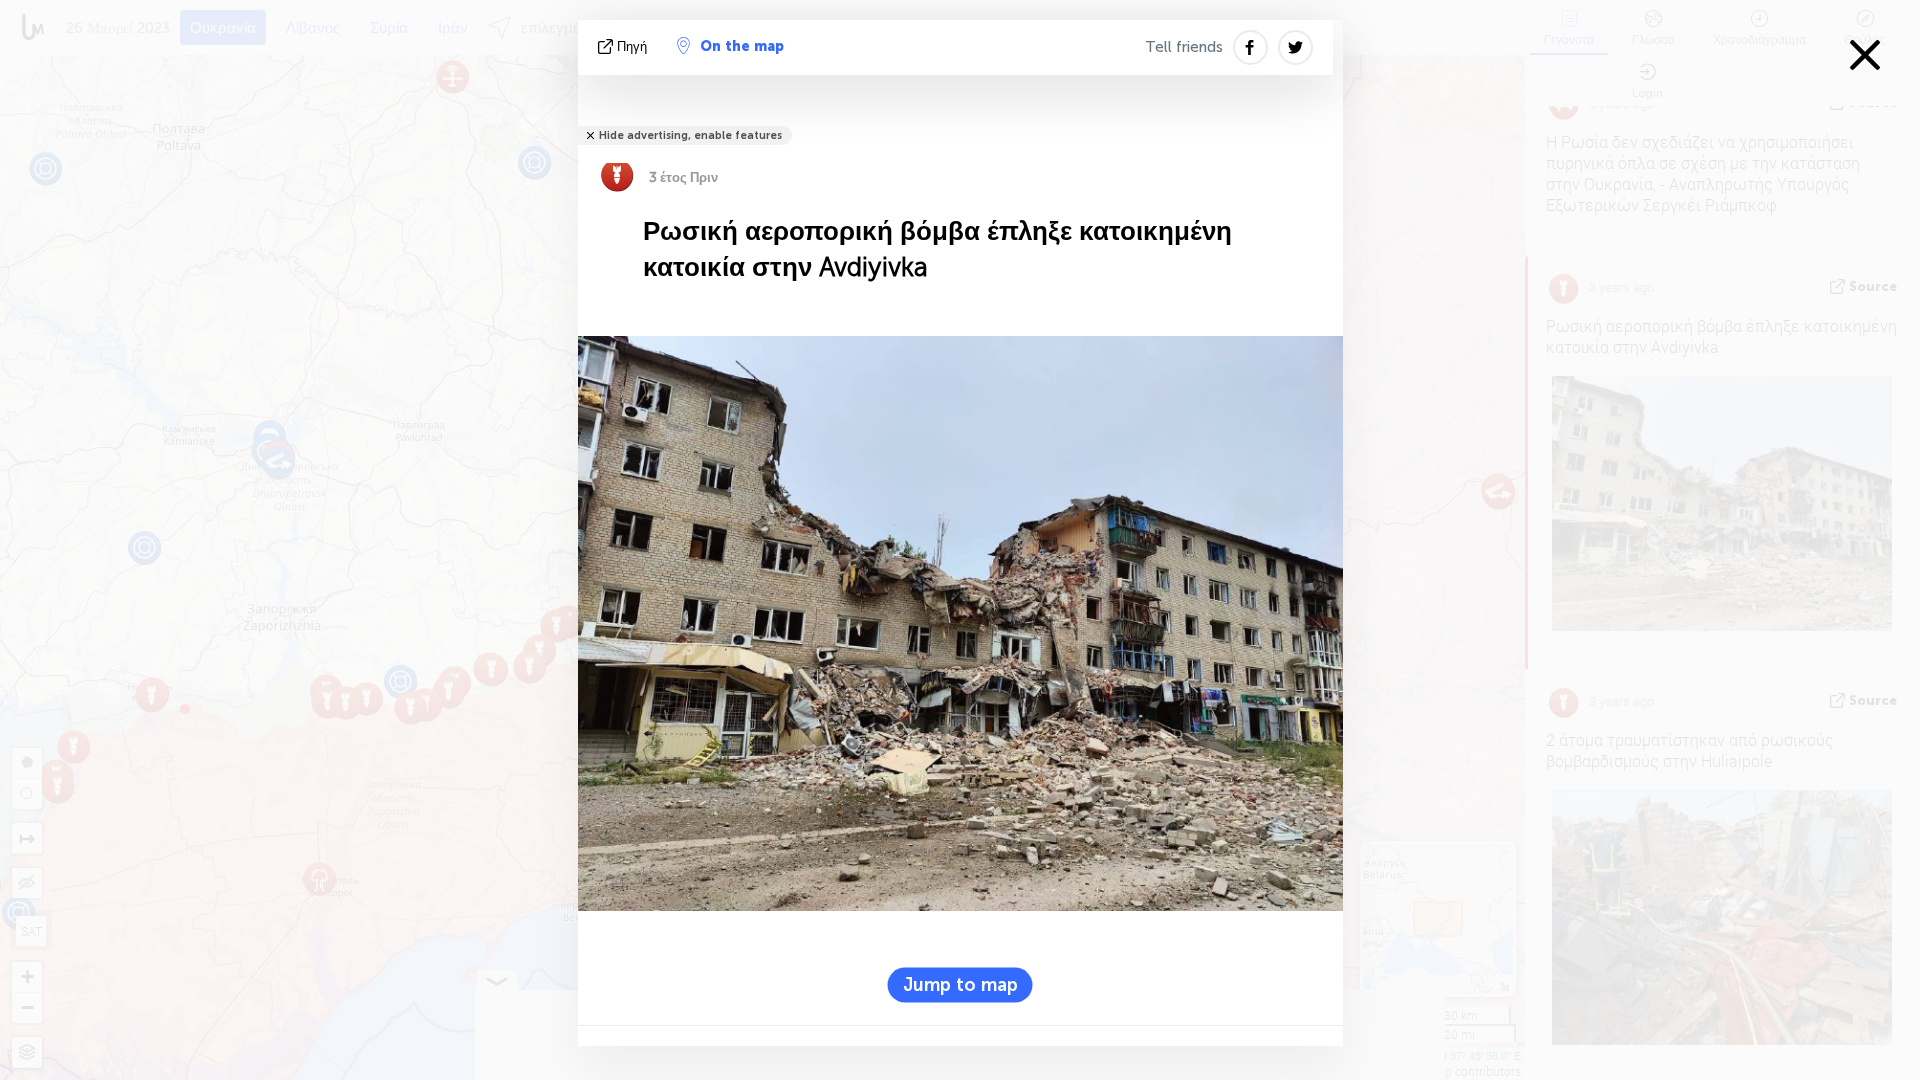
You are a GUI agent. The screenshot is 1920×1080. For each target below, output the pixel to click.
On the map (742, 46)
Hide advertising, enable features (690, 135)
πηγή (632, 46)
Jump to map (960, 984)
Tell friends (1184, 47)
